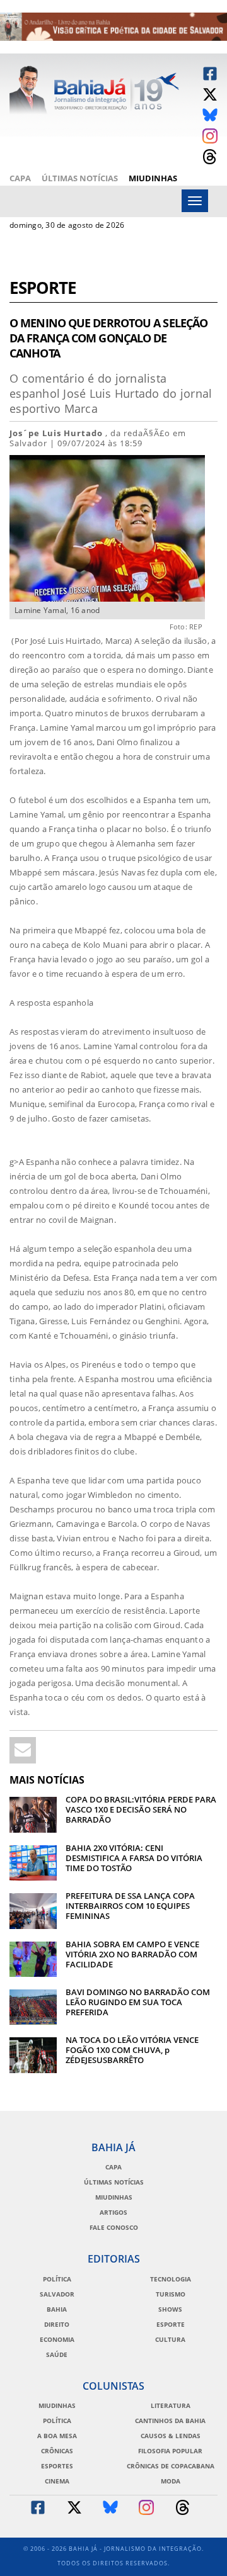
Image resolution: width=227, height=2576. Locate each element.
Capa (20, 178)
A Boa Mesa (57, 2436)
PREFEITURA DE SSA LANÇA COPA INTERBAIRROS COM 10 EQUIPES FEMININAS (130, 1906)
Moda (171, 2481)
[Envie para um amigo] (23, 1750)
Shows (170, 2309)
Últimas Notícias (80, 178)
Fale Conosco (114, 2227)
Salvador (57, 2294)
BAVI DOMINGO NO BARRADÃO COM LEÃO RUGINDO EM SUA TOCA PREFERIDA (138, 2002)
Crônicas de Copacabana (171, 2466)
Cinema (57, 2481)
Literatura (171, 2405)
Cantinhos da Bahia (170, 2421)
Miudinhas (153, 178)
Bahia (57, 2309)
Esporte (43, 289)
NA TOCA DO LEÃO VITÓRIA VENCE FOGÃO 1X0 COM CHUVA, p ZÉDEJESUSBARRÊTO (132, 2050)
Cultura (170, 2339)
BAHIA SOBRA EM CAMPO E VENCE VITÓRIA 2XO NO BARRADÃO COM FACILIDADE (132, 1954)
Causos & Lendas (171, 2436)
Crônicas (57, 2451)
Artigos (113, 2212)
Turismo (171, 2294)
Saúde (57, 2354)
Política (57, 2279)
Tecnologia (171, 2279)
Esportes (57, 2466)
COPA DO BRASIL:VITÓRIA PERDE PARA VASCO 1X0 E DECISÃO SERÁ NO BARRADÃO (141, 1809)
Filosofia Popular (170, 2451)
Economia (57, 2339)
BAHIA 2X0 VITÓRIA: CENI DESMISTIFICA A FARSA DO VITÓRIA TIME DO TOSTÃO (134, 1858)
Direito (57, 2324)
